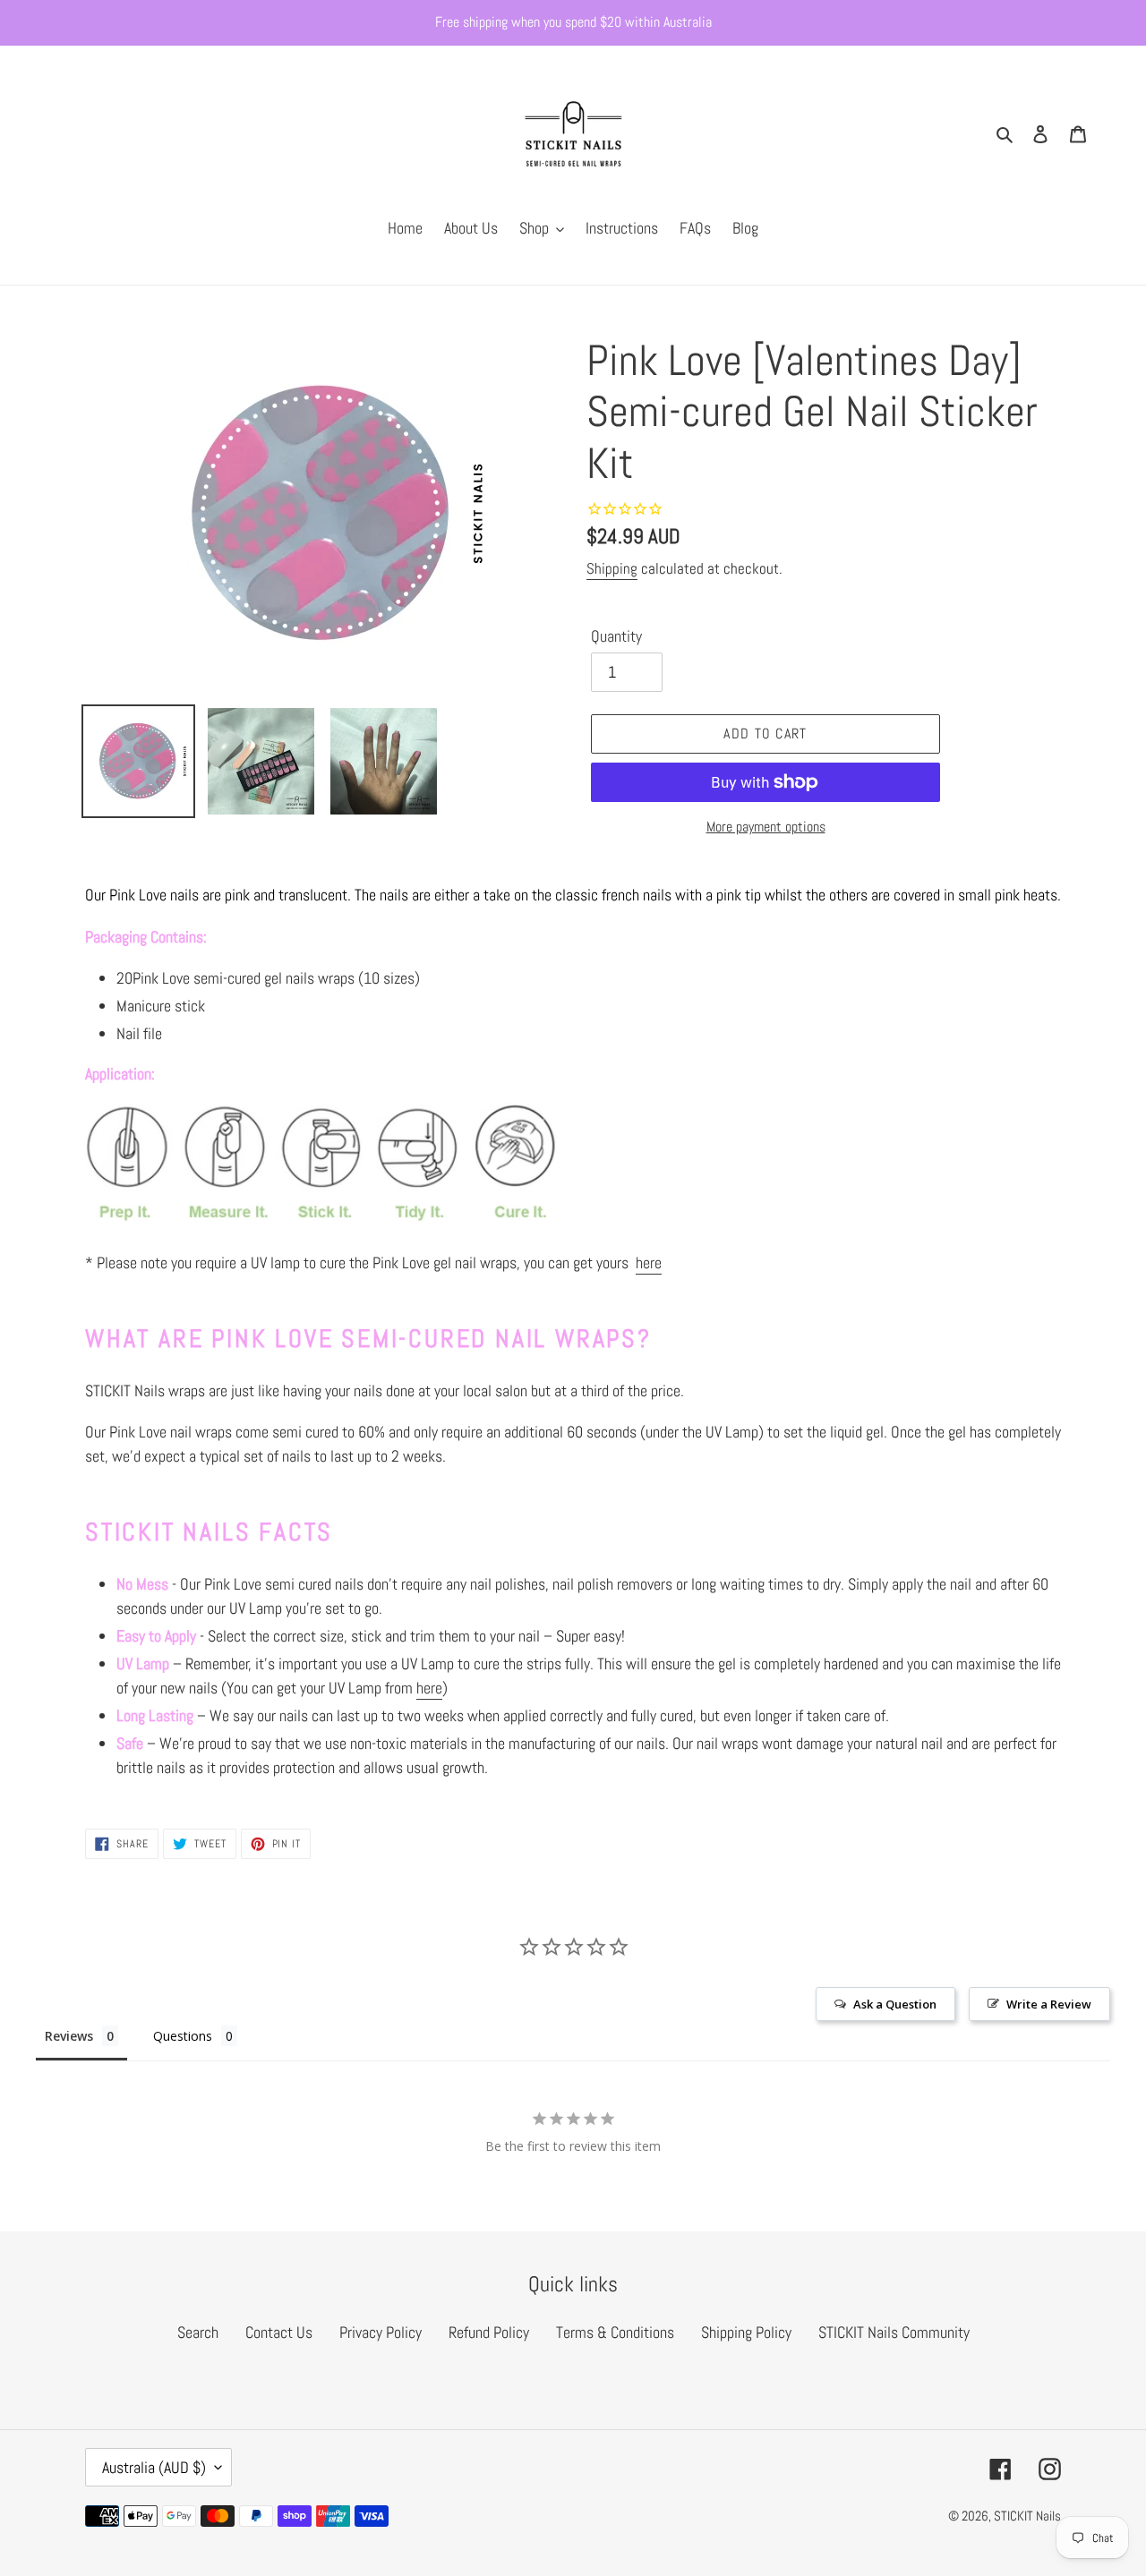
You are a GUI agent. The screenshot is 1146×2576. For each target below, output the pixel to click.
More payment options (766, 827)
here (649, 1262)
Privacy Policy (381, 2332)
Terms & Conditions (615, 2332)
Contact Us (279, 2332)
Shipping (612, 568)
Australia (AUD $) (154, 2467)
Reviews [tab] (69, 2036)
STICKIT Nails (1027, 2516)
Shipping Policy (746, 2332)
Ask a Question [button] (895, 2004)
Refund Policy (489, 2332)
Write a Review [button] (1049, 2004)
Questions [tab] (183, 2036)
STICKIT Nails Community (894, 2332)
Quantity (616, 636)
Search (198, 2332)
